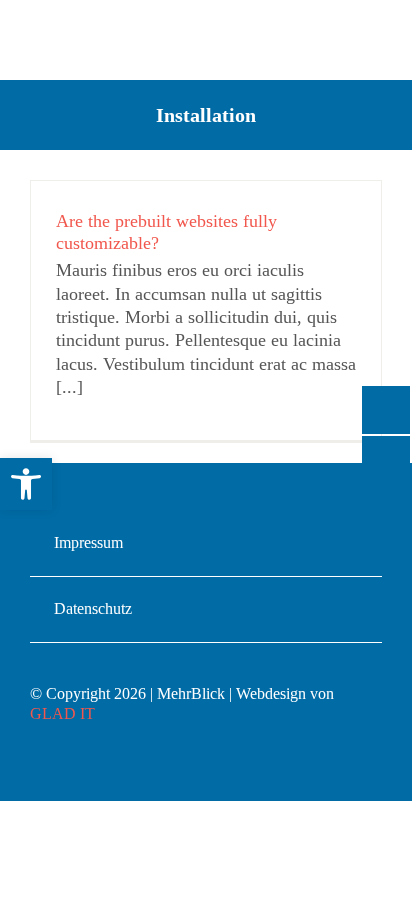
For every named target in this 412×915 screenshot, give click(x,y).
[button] (26, 484)
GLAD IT (62, 713)
